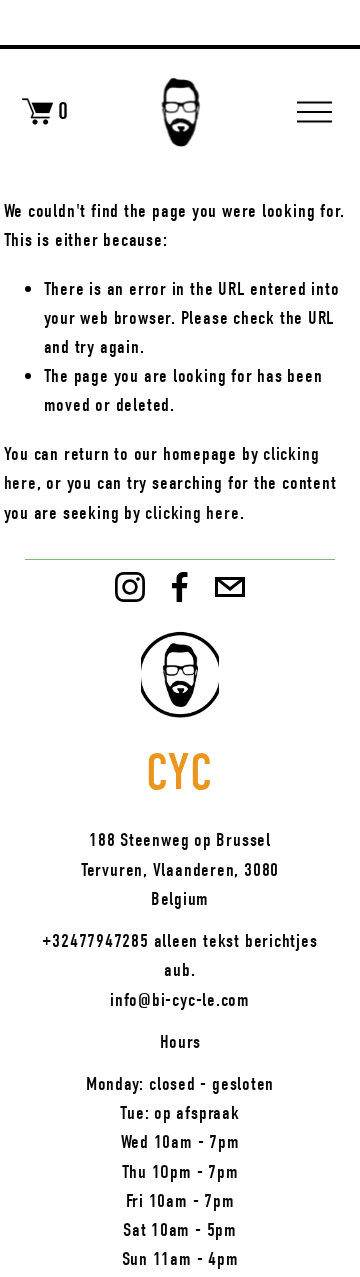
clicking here (192, 512)
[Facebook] (180, 587)
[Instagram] (130, 587)
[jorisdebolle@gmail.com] (230, 587)
